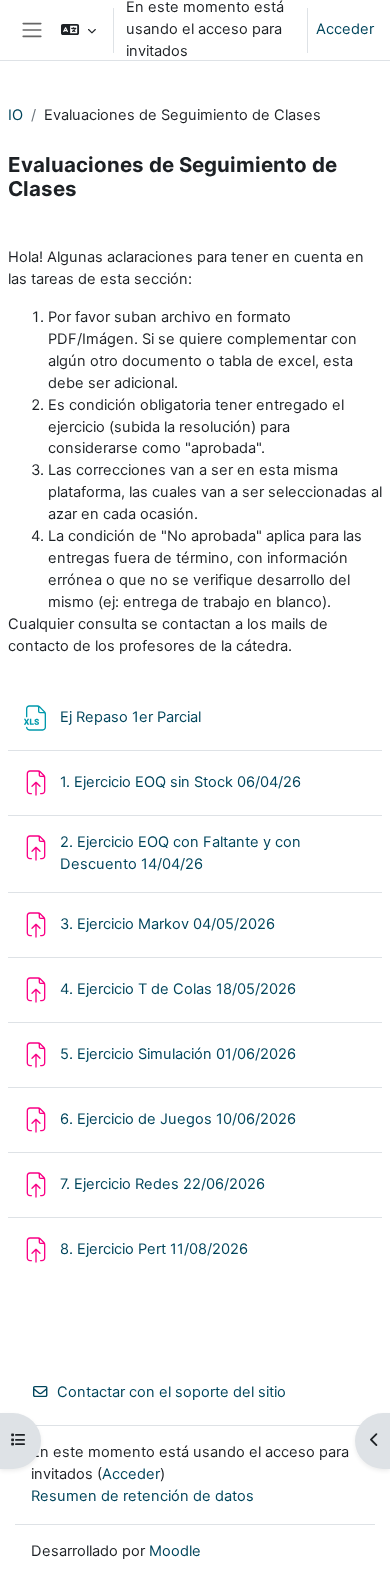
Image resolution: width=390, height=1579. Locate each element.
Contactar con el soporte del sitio (171, 1392)
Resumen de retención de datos (142, 1496)
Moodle (175, 1551)
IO (15, 115)
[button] (78, 30)
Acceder (345, 29)
